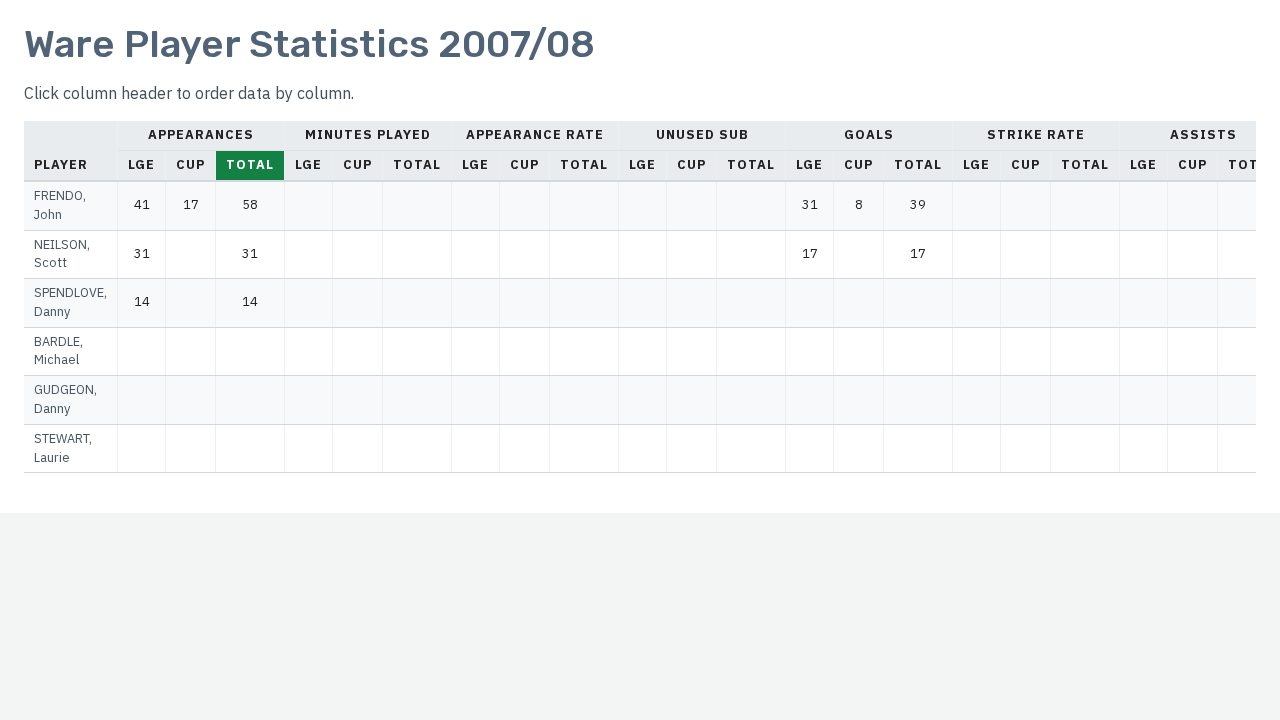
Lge (141, 164)
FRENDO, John (60, 205)
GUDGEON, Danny (65, 399)
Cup (190, 164)
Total (250, 164)
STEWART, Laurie (63, 448)
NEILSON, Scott (62, 254)
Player (61, 164)
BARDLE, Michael (58, 351)
